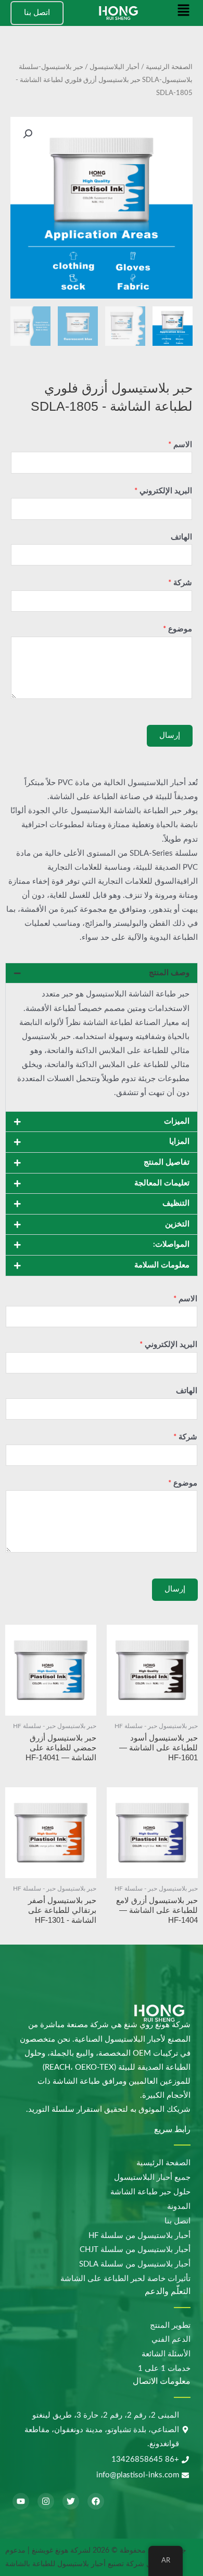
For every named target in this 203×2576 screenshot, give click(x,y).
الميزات (177, 1121)
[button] (183, 13)
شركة (180, 583)
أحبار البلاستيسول (115, 67)
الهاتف (181, 537)
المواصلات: (171, 1244)
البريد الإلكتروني (163, 491)
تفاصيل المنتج (167, 1162)
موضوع (177, 629)
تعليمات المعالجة (162, 1183)
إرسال (170, 736)
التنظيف (176, 1203)
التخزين (177, 1224)
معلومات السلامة (162, 1265)
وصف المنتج (169, 973)
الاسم (180, 445)
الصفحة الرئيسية (169, 67)
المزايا (179, 1142)
